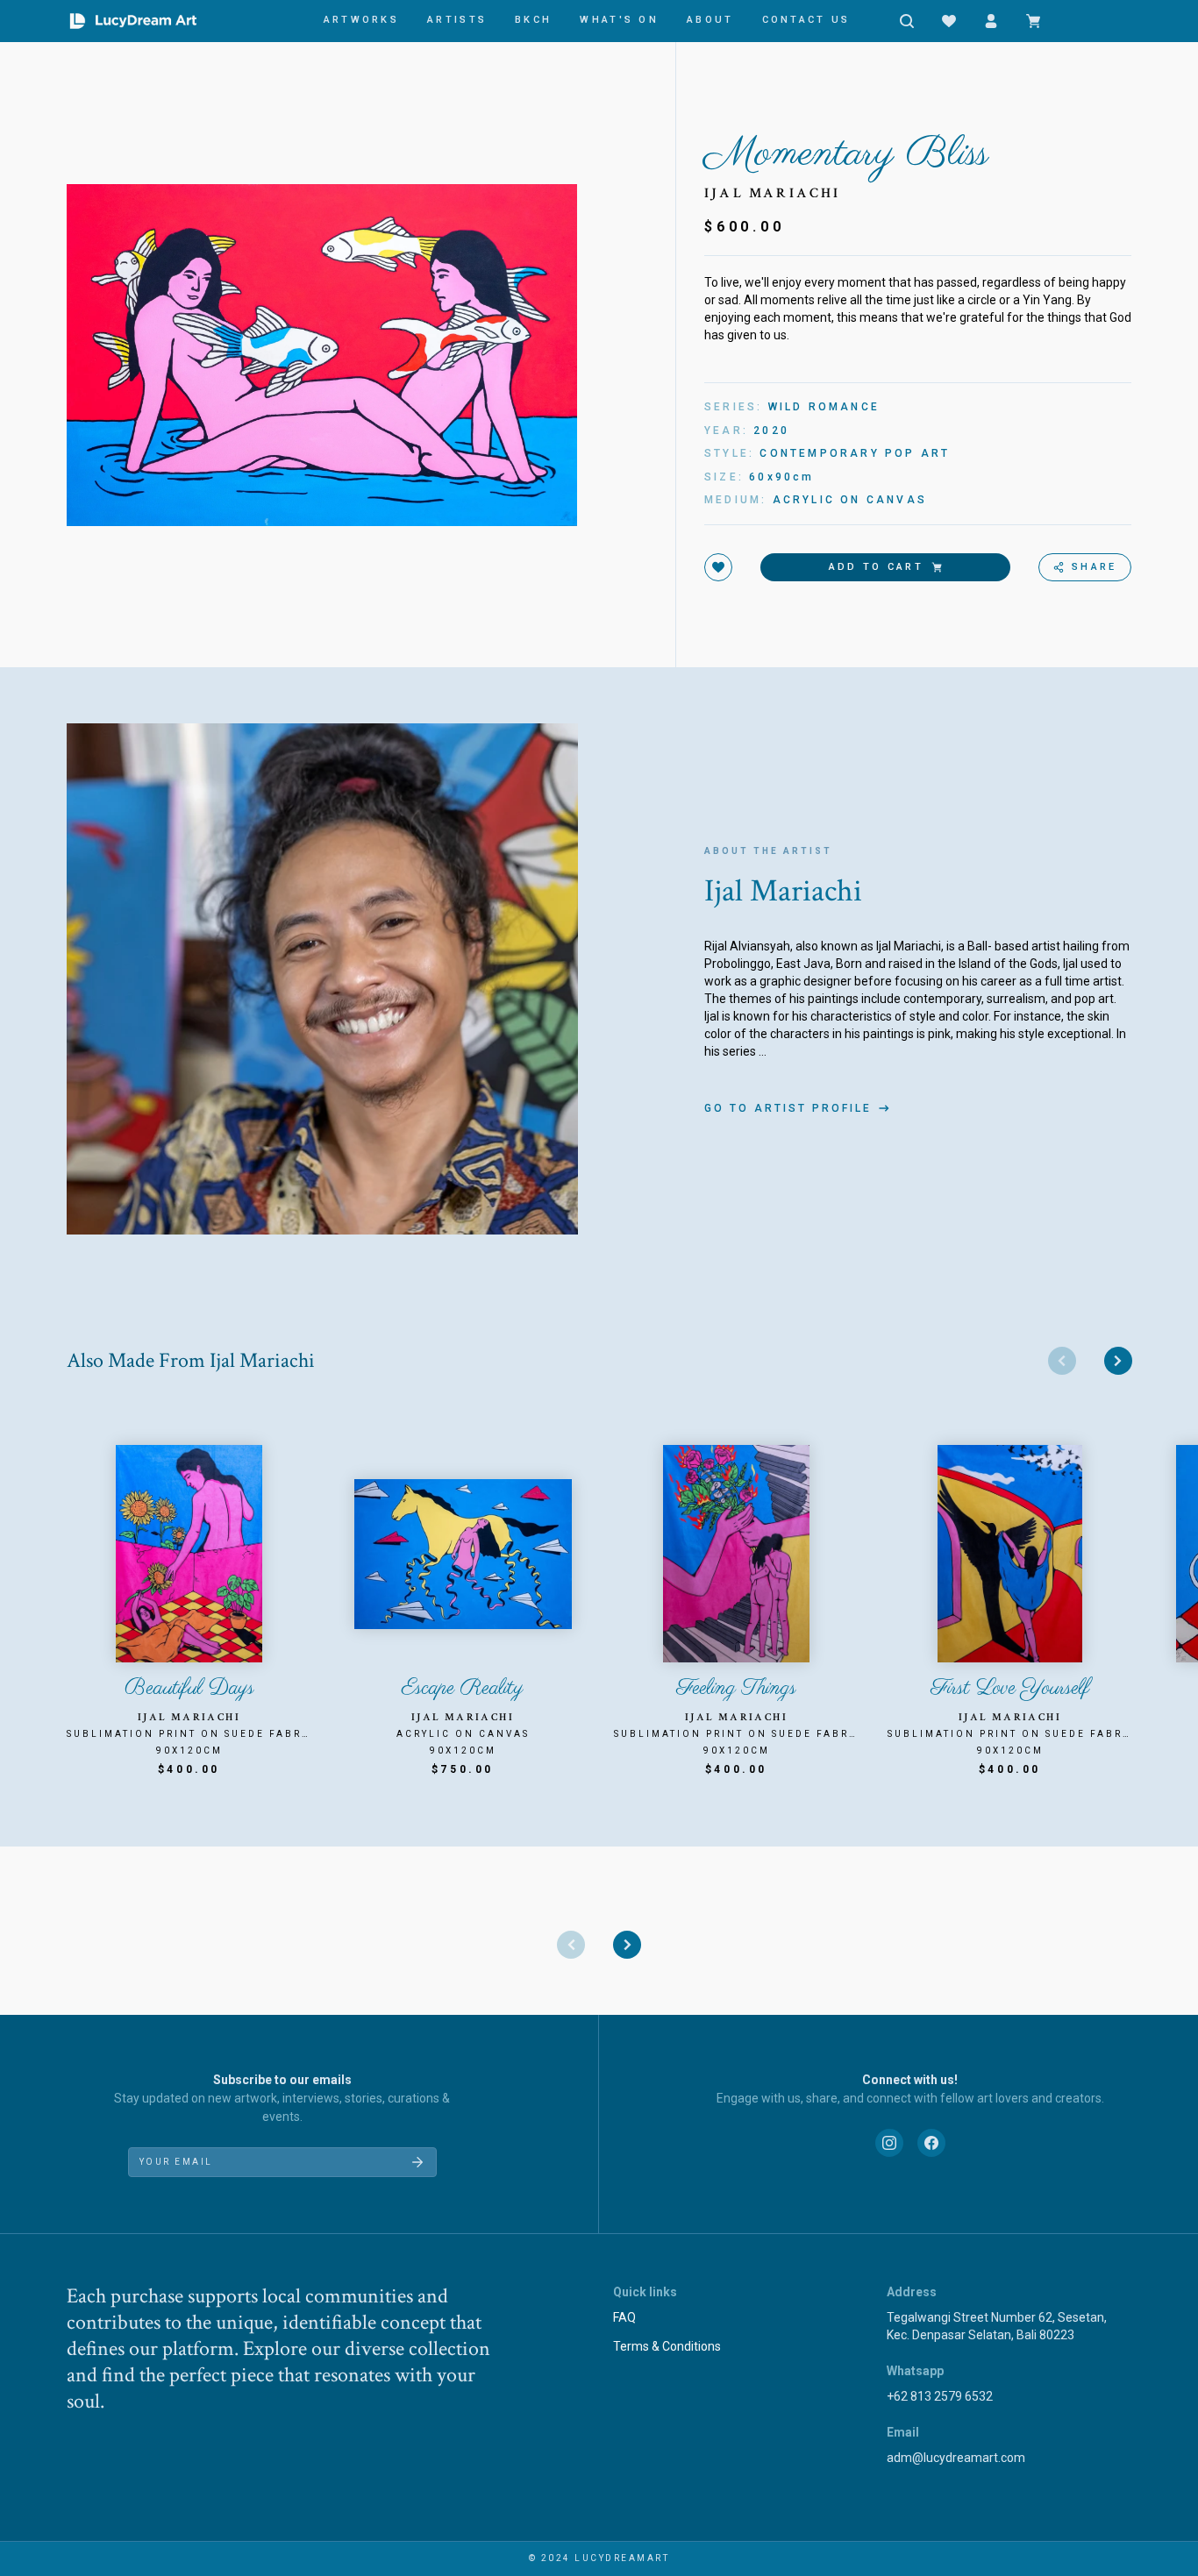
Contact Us (806, 20)
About (710, 20)
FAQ (624, 2317)
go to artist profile (788, 1108)
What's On (619, 20)
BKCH (533, 20)
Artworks (361, 20)
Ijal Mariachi (773, 193)
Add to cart (876, 567)
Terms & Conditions (667, 2346)
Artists (457, 20)
